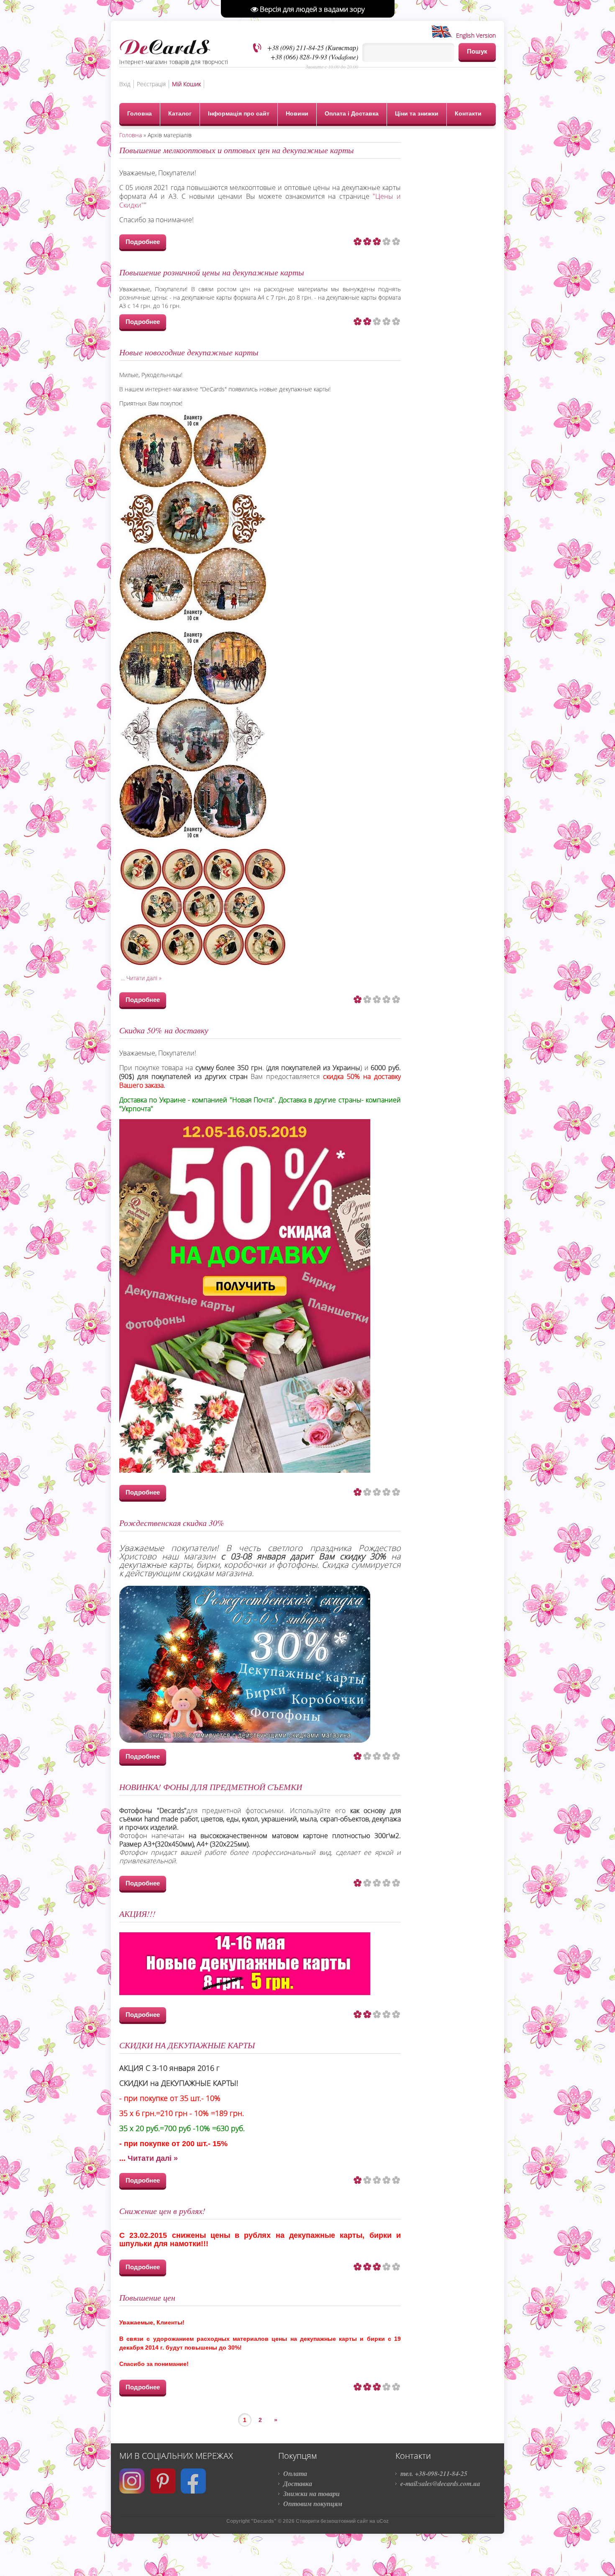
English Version (474, 35)
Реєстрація (151, 84)
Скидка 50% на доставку (164, 1030)
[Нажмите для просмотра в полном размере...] (193, 620)
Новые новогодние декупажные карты (189, 352)
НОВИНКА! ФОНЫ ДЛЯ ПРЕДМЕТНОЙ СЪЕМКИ (211, 1787)
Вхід (125, 84)
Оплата (295, 2473)
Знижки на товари (311, 2494)
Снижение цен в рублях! (162, 2211)
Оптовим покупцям (313, 2504)
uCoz (383, 2521)
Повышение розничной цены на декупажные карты (212, 272)
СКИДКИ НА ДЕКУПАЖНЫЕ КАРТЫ (187, 2045)
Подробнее (143, 242)
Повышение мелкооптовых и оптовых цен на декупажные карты (237, 150)
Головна (131, 135)
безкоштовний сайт (344, 2521)
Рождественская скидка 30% (172, 1523)
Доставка (298, 2484)
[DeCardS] (165, 45)
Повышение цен (147, 2297)
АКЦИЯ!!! (137, 1913)
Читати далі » (144, 978)
